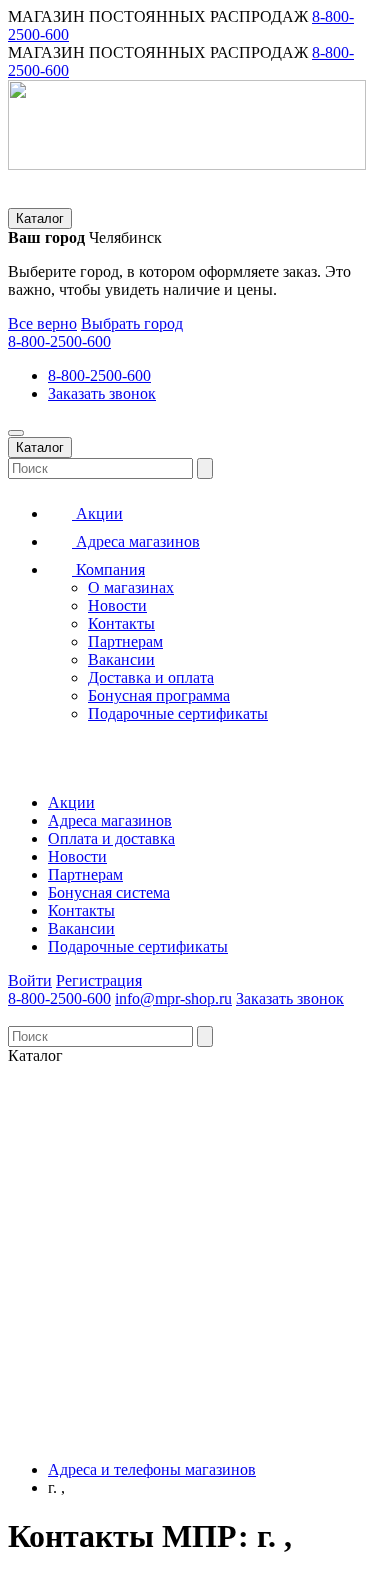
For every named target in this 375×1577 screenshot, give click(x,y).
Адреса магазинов (136, 541)
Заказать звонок (102, 393)
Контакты (121, 623)
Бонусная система (109, 892)
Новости (117, 605)
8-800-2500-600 (59, 341)
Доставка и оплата (151, 677)
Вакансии (121, 659)
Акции (97, 513)
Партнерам (125, 641)
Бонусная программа (159, 695)
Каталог (40, 218)
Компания (108, 569)
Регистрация (99, 980)
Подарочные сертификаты (178, 713)
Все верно (42, 323)
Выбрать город (132, 323)
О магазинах (131, 587)
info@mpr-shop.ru (173, 998)
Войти (30, 980)
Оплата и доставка (111, 838)
